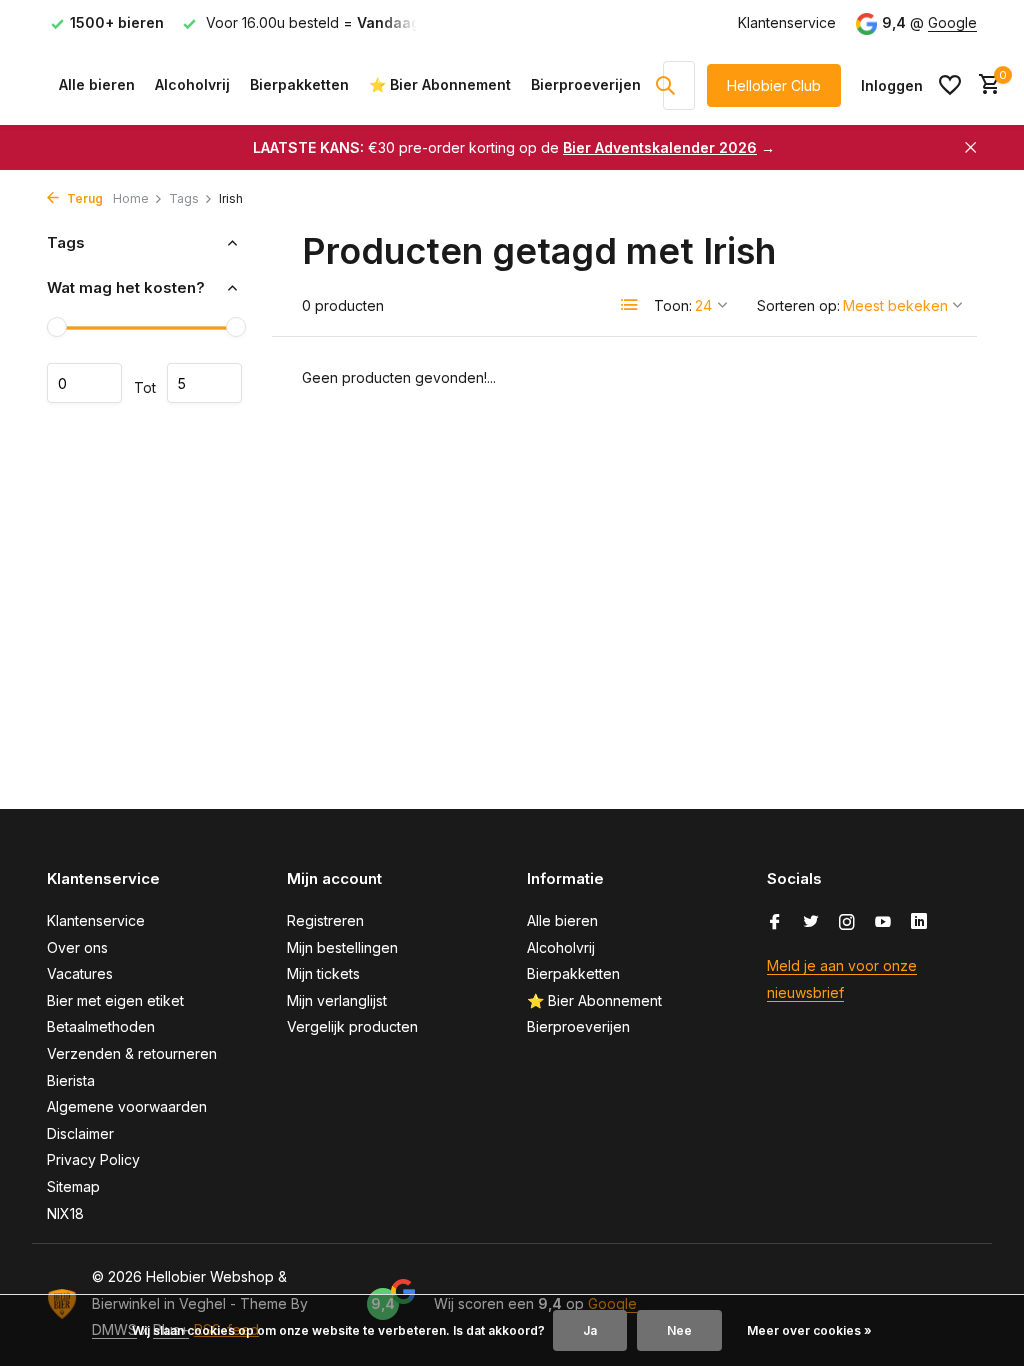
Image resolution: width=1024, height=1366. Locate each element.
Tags (184, 198)
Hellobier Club (774, 85)
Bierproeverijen (586, 84)
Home (131, 198)
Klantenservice (787, 22)
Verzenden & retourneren (132, 1053)
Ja (590, 1330)
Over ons (77, 947)
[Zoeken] (665, 85)
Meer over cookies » (809, 1330)
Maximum (204, 383)
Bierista (71, 1080)
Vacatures (80, 973)
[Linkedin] (919, 923)
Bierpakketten (299, 84)
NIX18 (65, 1213)
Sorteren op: (798, 305)
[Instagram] (847, 923)
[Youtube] (883, 923)
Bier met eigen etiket (115, 1000)
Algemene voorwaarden (127, 1106)
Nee (679, 1330)
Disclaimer (80, 1133)
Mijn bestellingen (342, 947)
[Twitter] (811, 923)
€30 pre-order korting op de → (514, 147)
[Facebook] (775, 923)
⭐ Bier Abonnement (440, 84)
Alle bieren (97, 84)
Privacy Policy (93, 1159)
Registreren (325, 920)
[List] (630, 305)
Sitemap (73, 1186)
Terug (83, 198)
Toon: (673, 305)
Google (952, 22)
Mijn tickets (323, 973)
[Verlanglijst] (950, 85)
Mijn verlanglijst (337, 1000)
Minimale (84, 383)
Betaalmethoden (101, 1026)
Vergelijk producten (352, 1026)
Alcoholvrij (192, 84)
